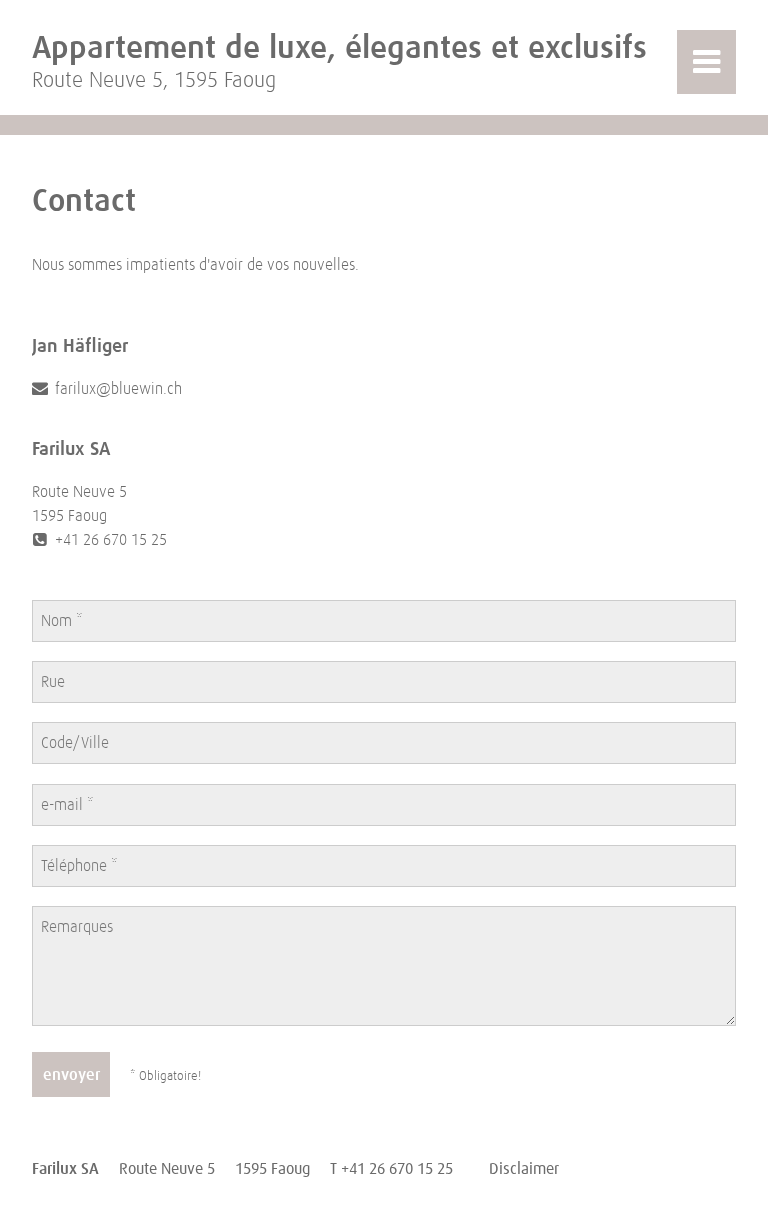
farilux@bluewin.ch (116, 389)
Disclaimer (524, 1169)
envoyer (71, 1075)
